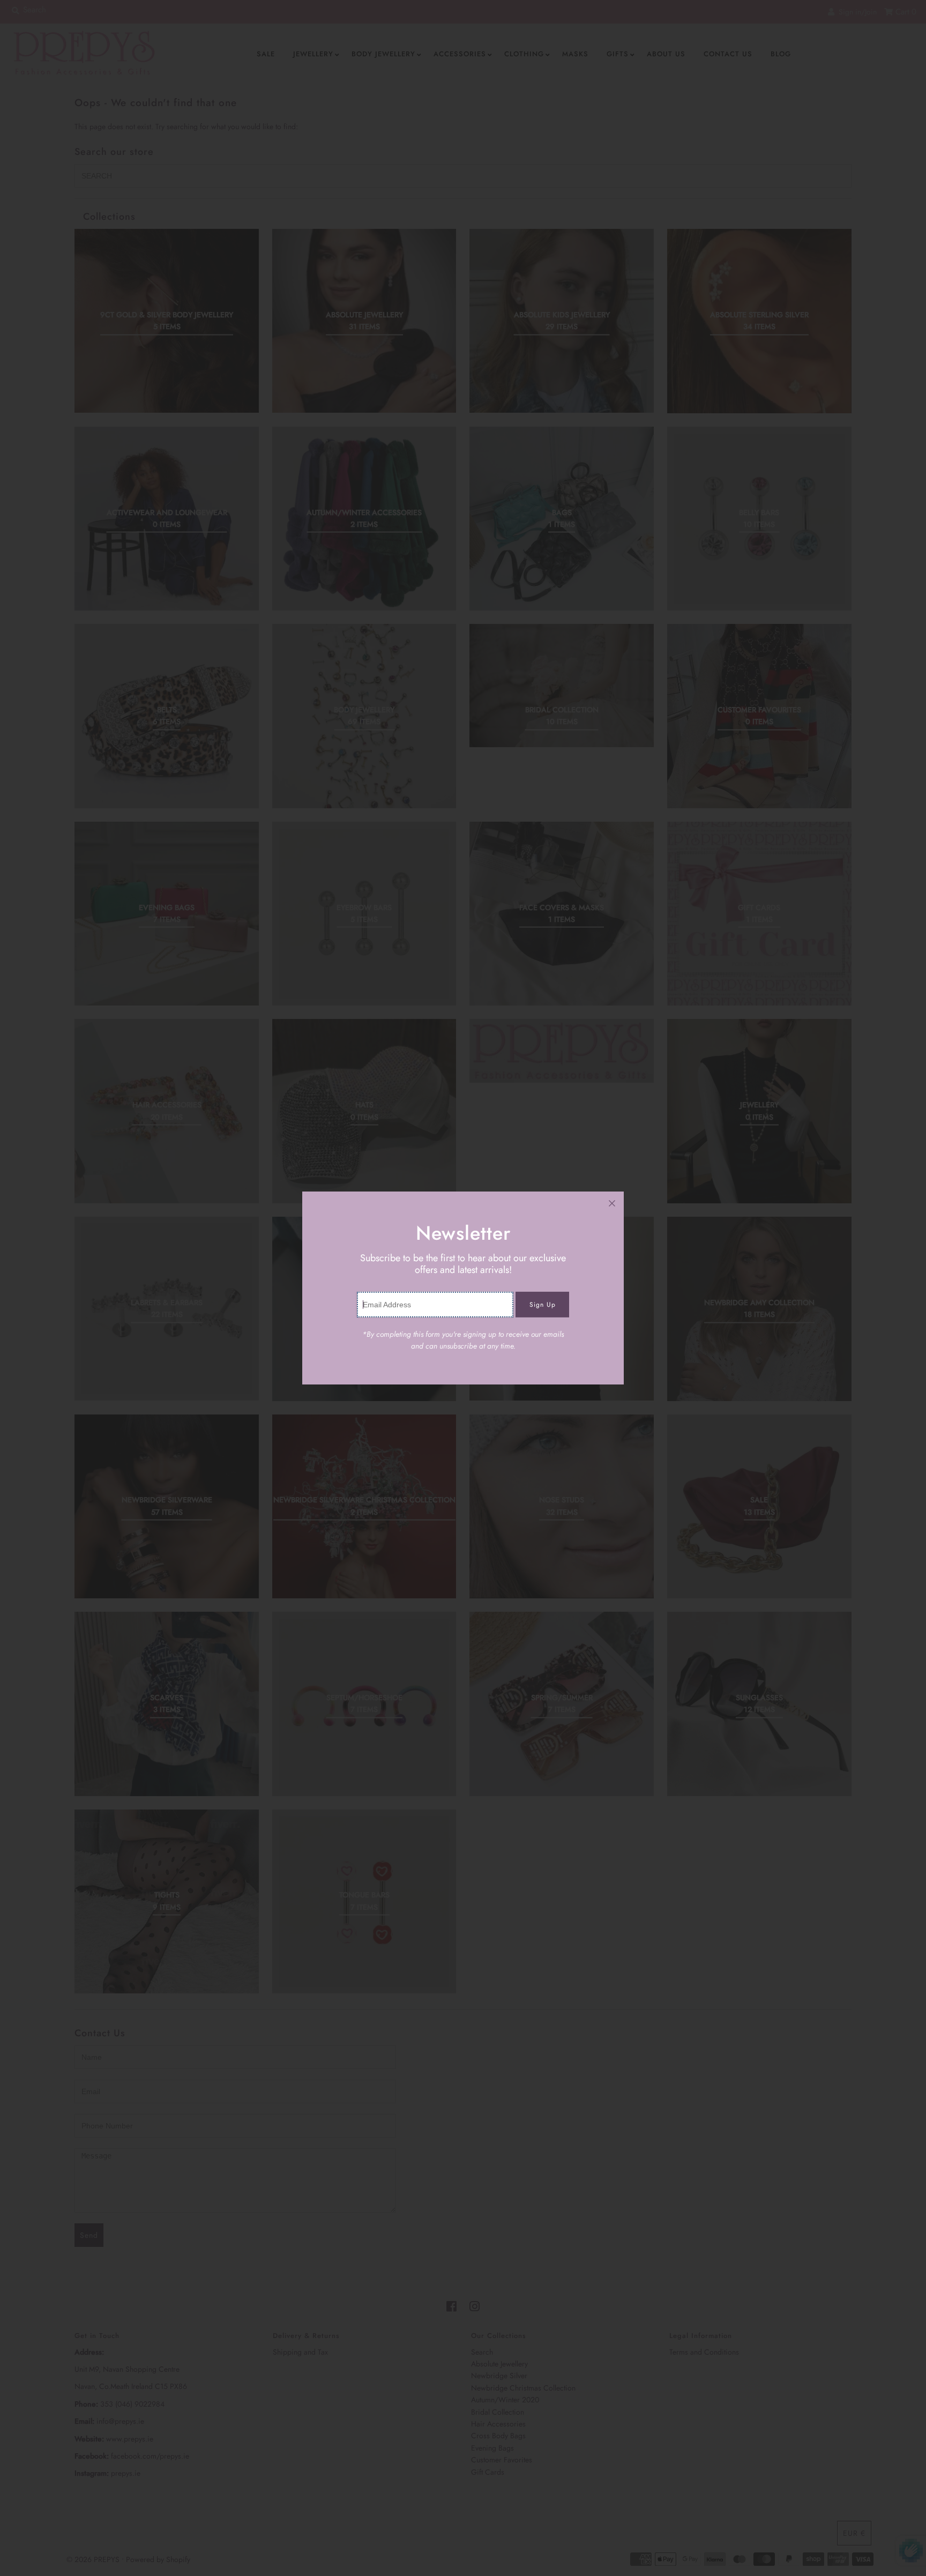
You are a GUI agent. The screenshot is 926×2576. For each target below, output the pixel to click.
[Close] (612, 1203)
